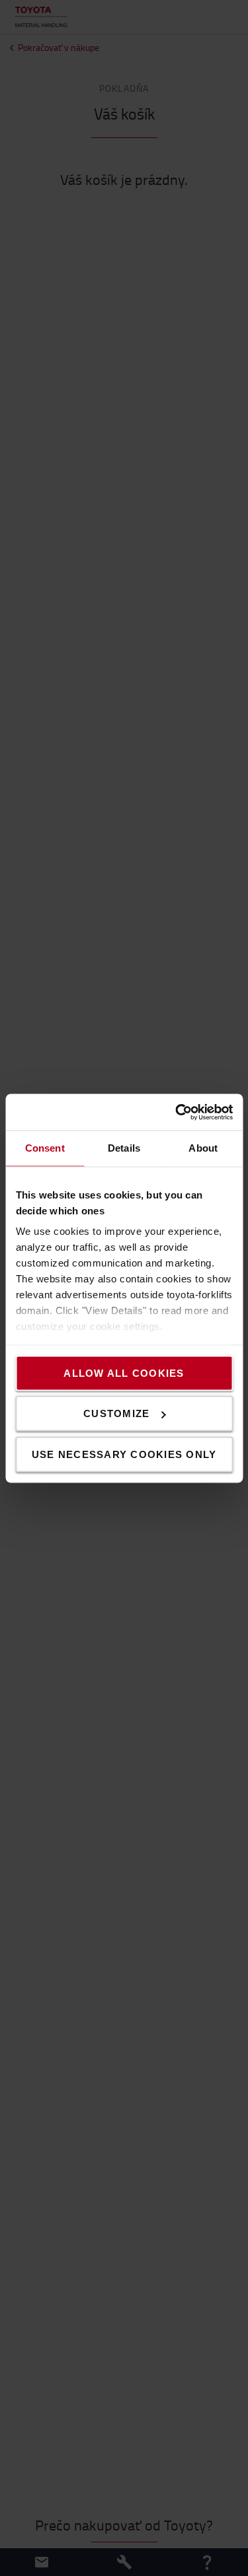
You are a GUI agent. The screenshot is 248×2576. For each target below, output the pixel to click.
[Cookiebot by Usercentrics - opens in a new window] (177, 1112)
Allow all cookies (124, 1373)
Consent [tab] (45, 1148)
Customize (116, 1413)
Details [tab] (124, 1148)
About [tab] (203, 1148)
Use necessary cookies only (124, 1454)
